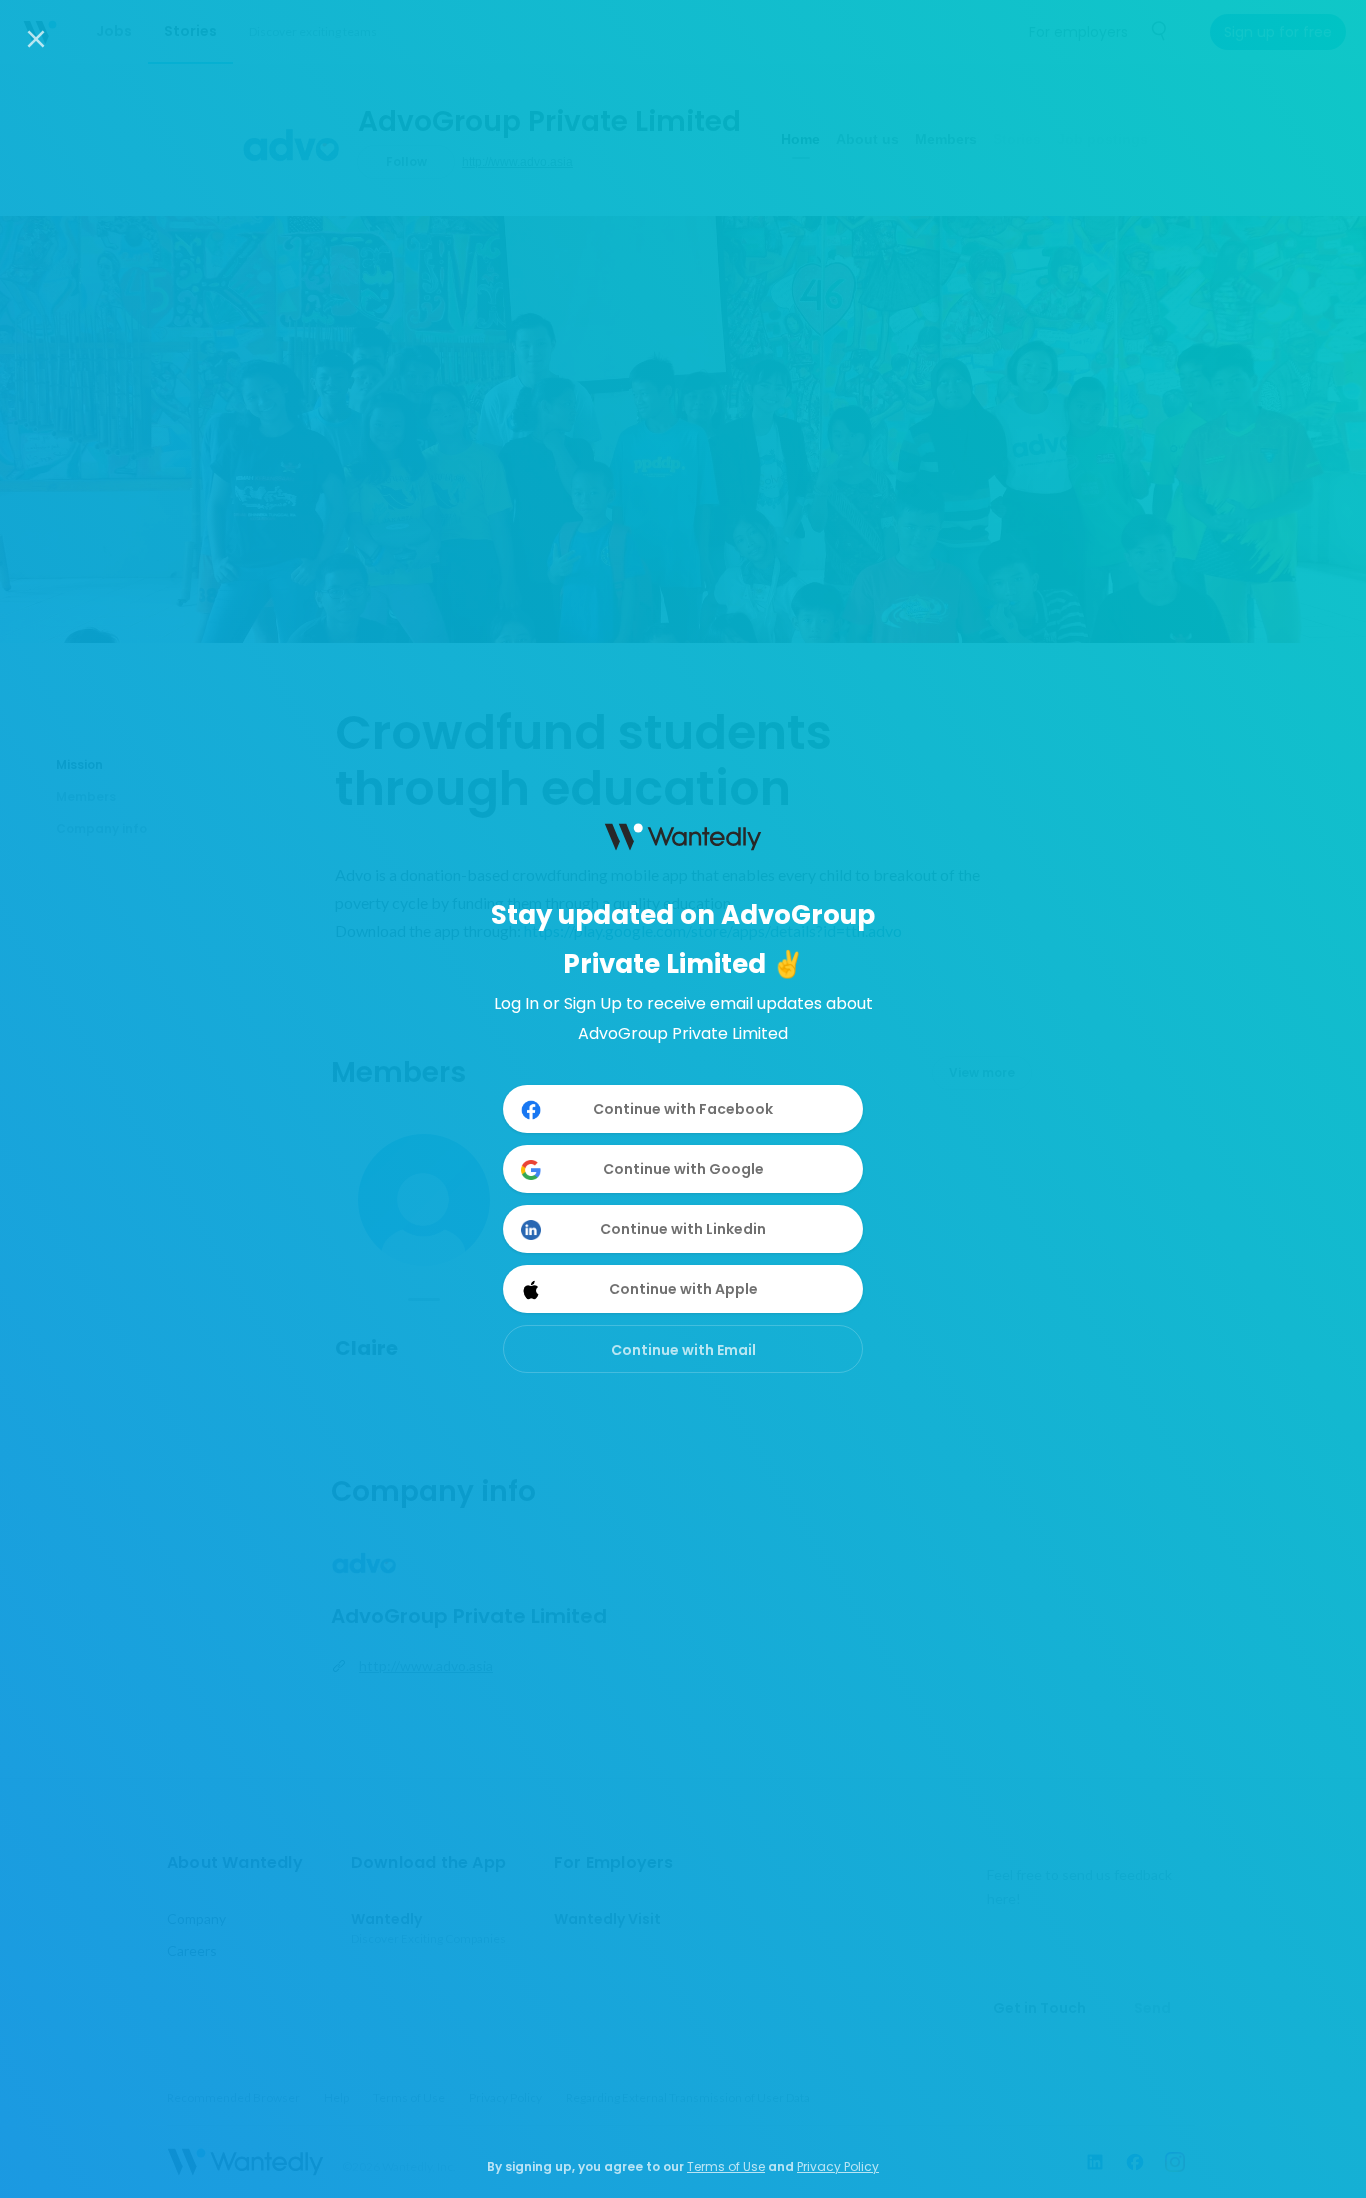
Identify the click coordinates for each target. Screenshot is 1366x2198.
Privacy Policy (838, 2166)
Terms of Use (726, 2166)
